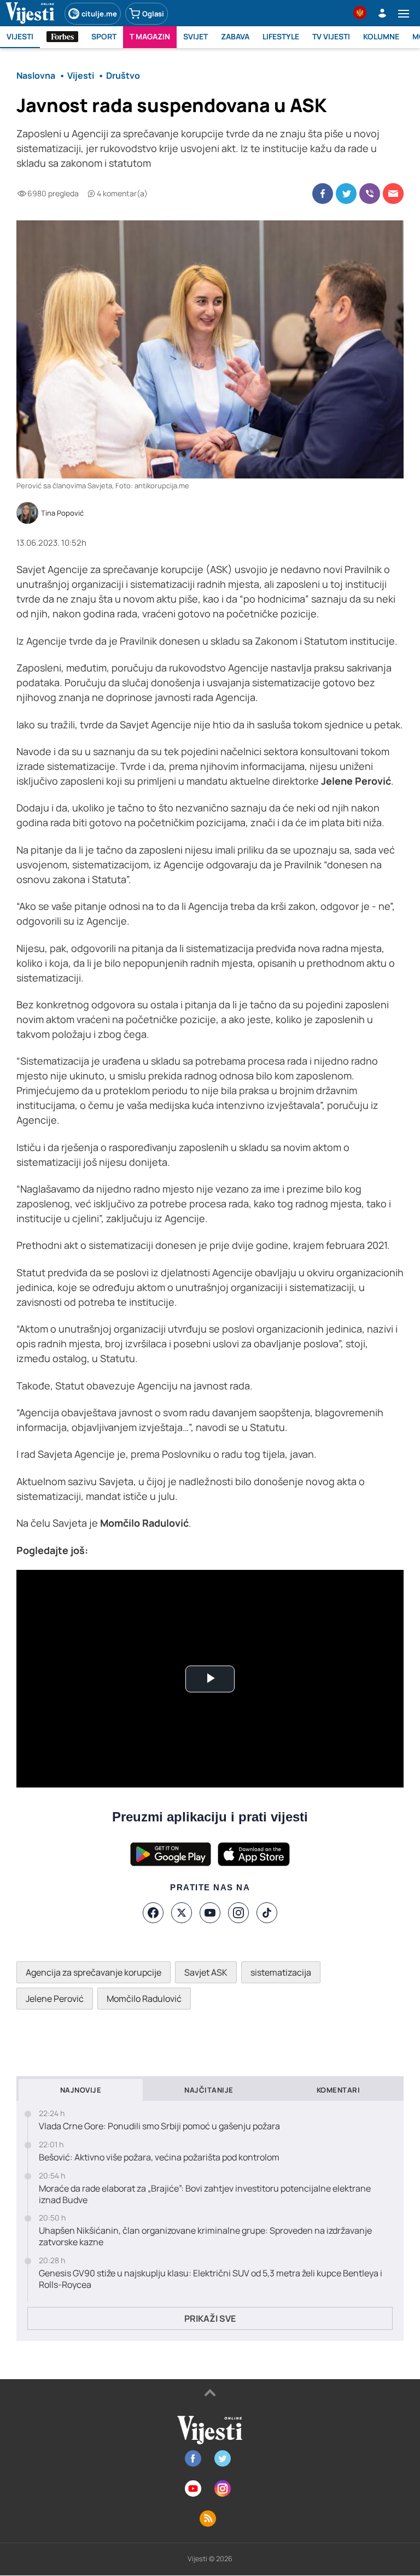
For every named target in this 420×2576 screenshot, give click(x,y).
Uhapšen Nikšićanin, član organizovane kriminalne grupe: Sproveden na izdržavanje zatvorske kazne (205, 2236)
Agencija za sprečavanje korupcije (94, 1972)
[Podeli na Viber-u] (370, 194)
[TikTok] (267, 1913)
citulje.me (99, 14)
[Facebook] (153, 1913)
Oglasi (153, 14)
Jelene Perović (55, 1999)
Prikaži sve (210, 2318)
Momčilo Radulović (144, 1999)
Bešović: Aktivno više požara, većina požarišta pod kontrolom (159, 2157)
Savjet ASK (206, 1972)
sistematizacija (281, 1972)
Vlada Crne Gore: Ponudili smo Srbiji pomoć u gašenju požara (159, 2126)
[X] (182, 1913)
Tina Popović (62, 513)
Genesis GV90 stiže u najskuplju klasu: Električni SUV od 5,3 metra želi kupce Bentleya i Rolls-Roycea (211, 2279)
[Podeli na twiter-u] (346, 194)
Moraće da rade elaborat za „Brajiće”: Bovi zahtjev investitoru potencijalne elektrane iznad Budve (205, 2194)
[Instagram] (238, 1913)
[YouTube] (210, 1913)
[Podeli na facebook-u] (323, 194)
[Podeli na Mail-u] (393, 194)
